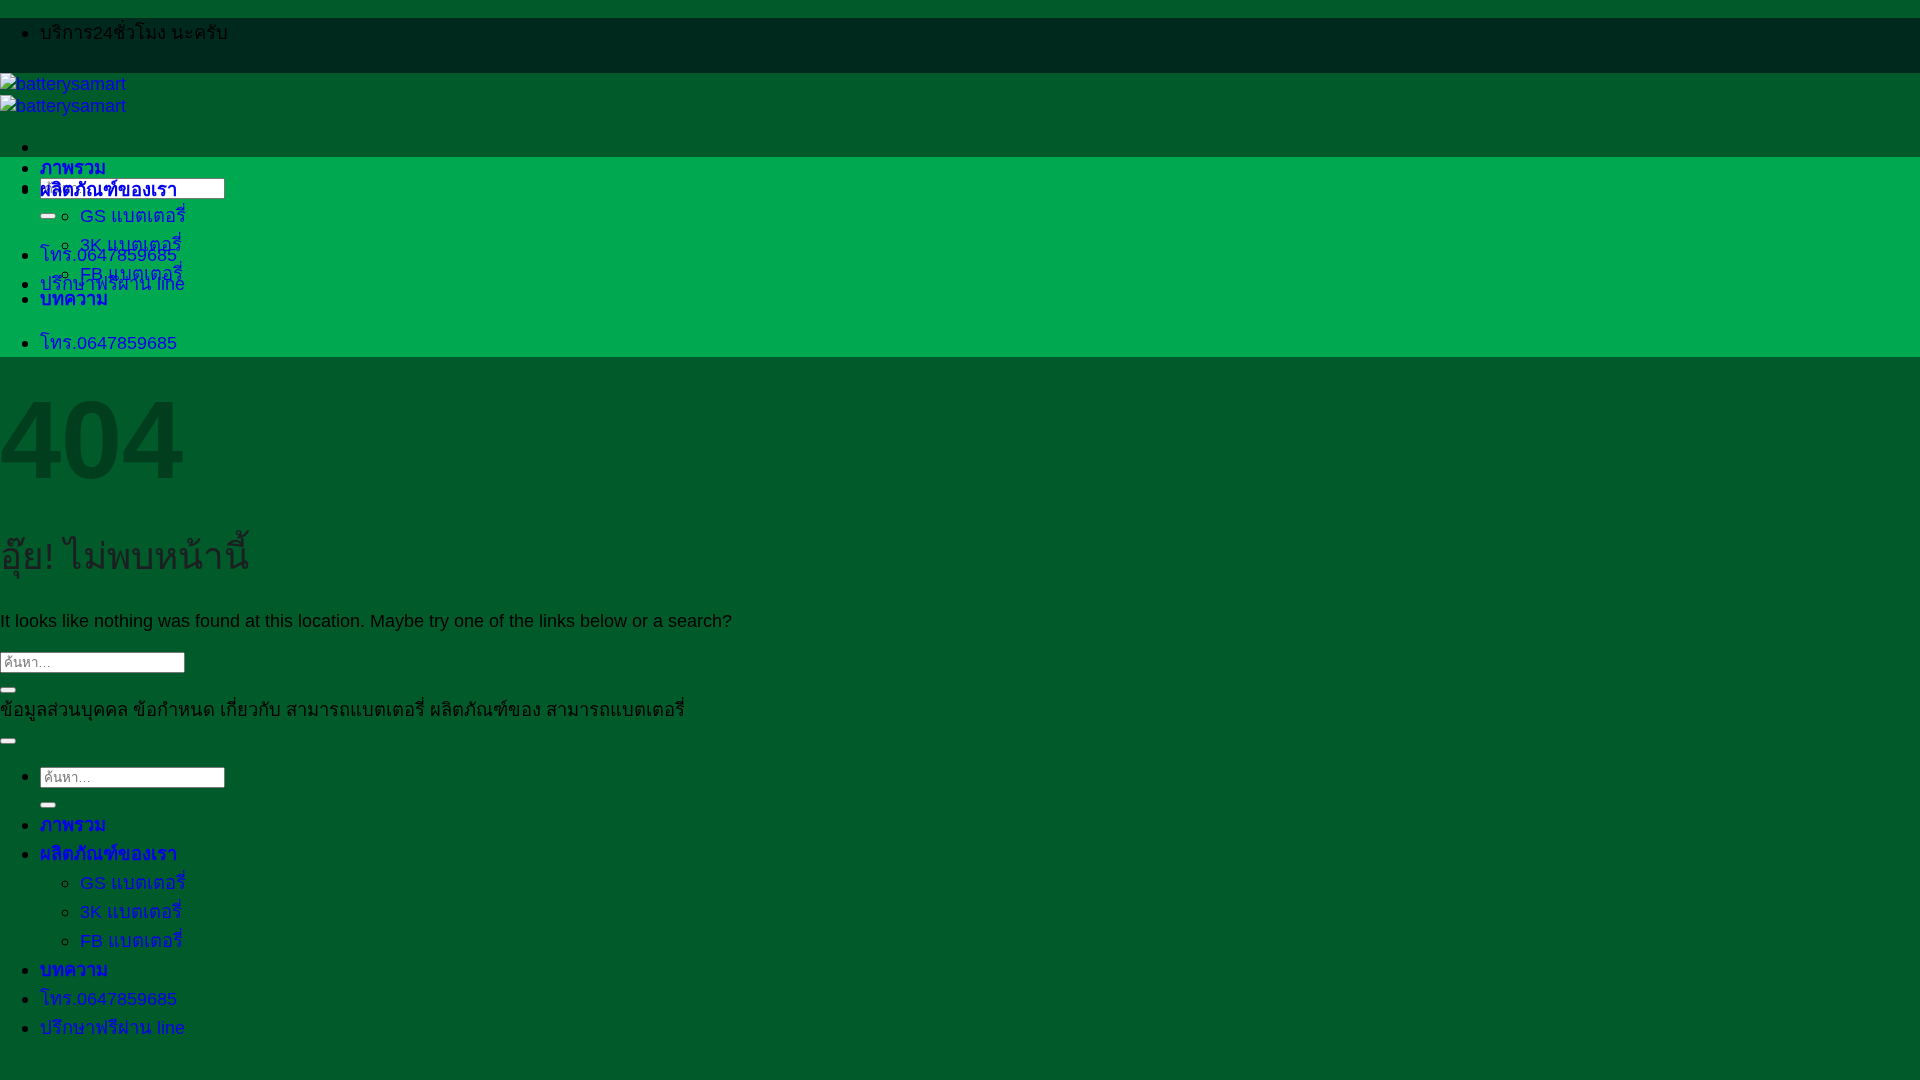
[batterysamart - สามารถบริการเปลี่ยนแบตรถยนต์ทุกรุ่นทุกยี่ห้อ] (63, 94)
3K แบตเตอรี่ (131, 244)
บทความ (74, 298)
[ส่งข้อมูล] (48, 216)
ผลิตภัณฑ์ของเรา (108, 189)
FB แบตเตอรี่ (131, 273)
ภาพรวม (73, 167)
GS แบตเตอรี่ (133, 215)
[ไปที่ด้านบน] (8, 741)
